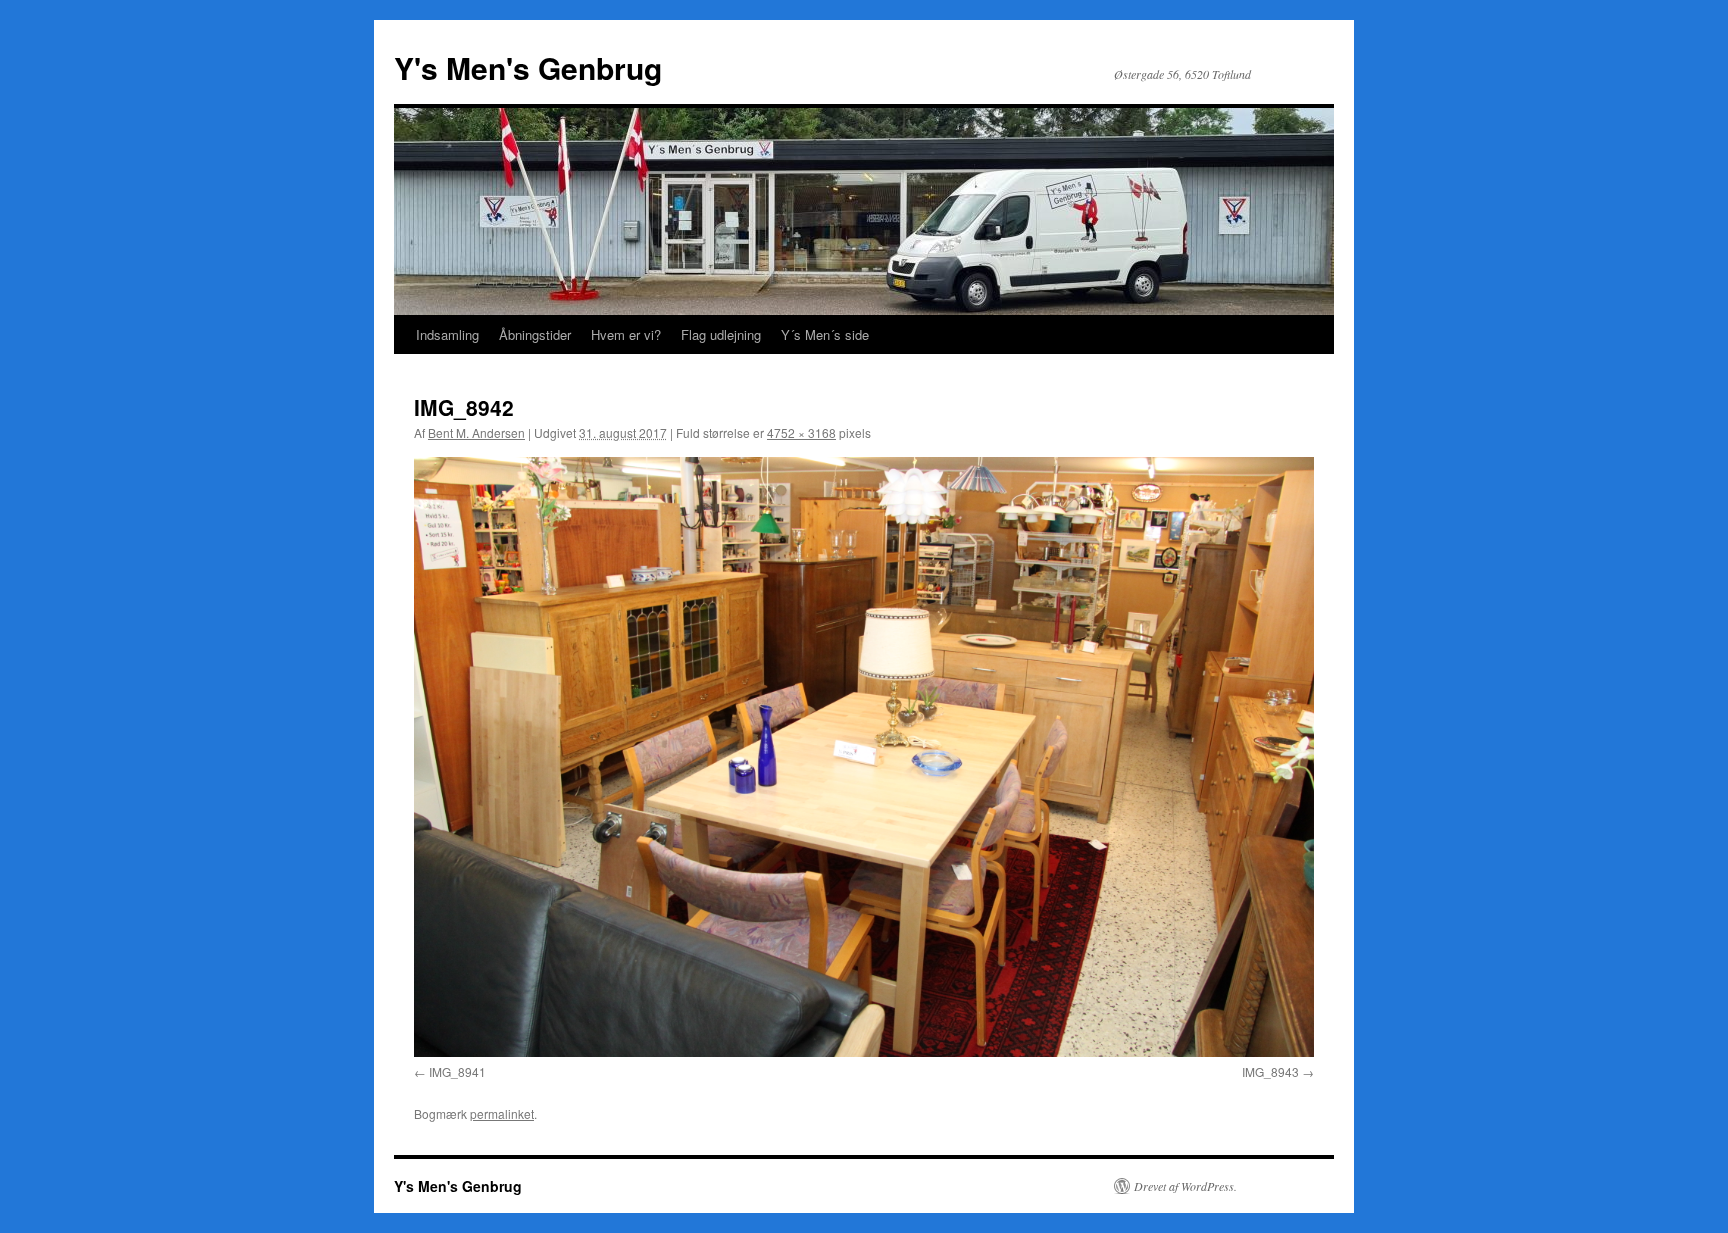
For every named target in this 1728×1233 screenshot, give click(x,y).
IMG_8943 (1270, 1071)
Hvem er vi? (626, 334)
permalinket (502, 1113)
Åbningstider (535, 334)
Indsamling (447, 334)
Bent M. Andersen (476, 432)
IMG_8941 (457, 1071)
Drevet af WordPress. (1185, 1186)
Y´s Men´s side (825, 334)
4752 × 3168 (801, 432)
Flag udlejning (721, 334)
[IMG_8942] (864, 757)
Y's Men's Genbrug (528, 67)
